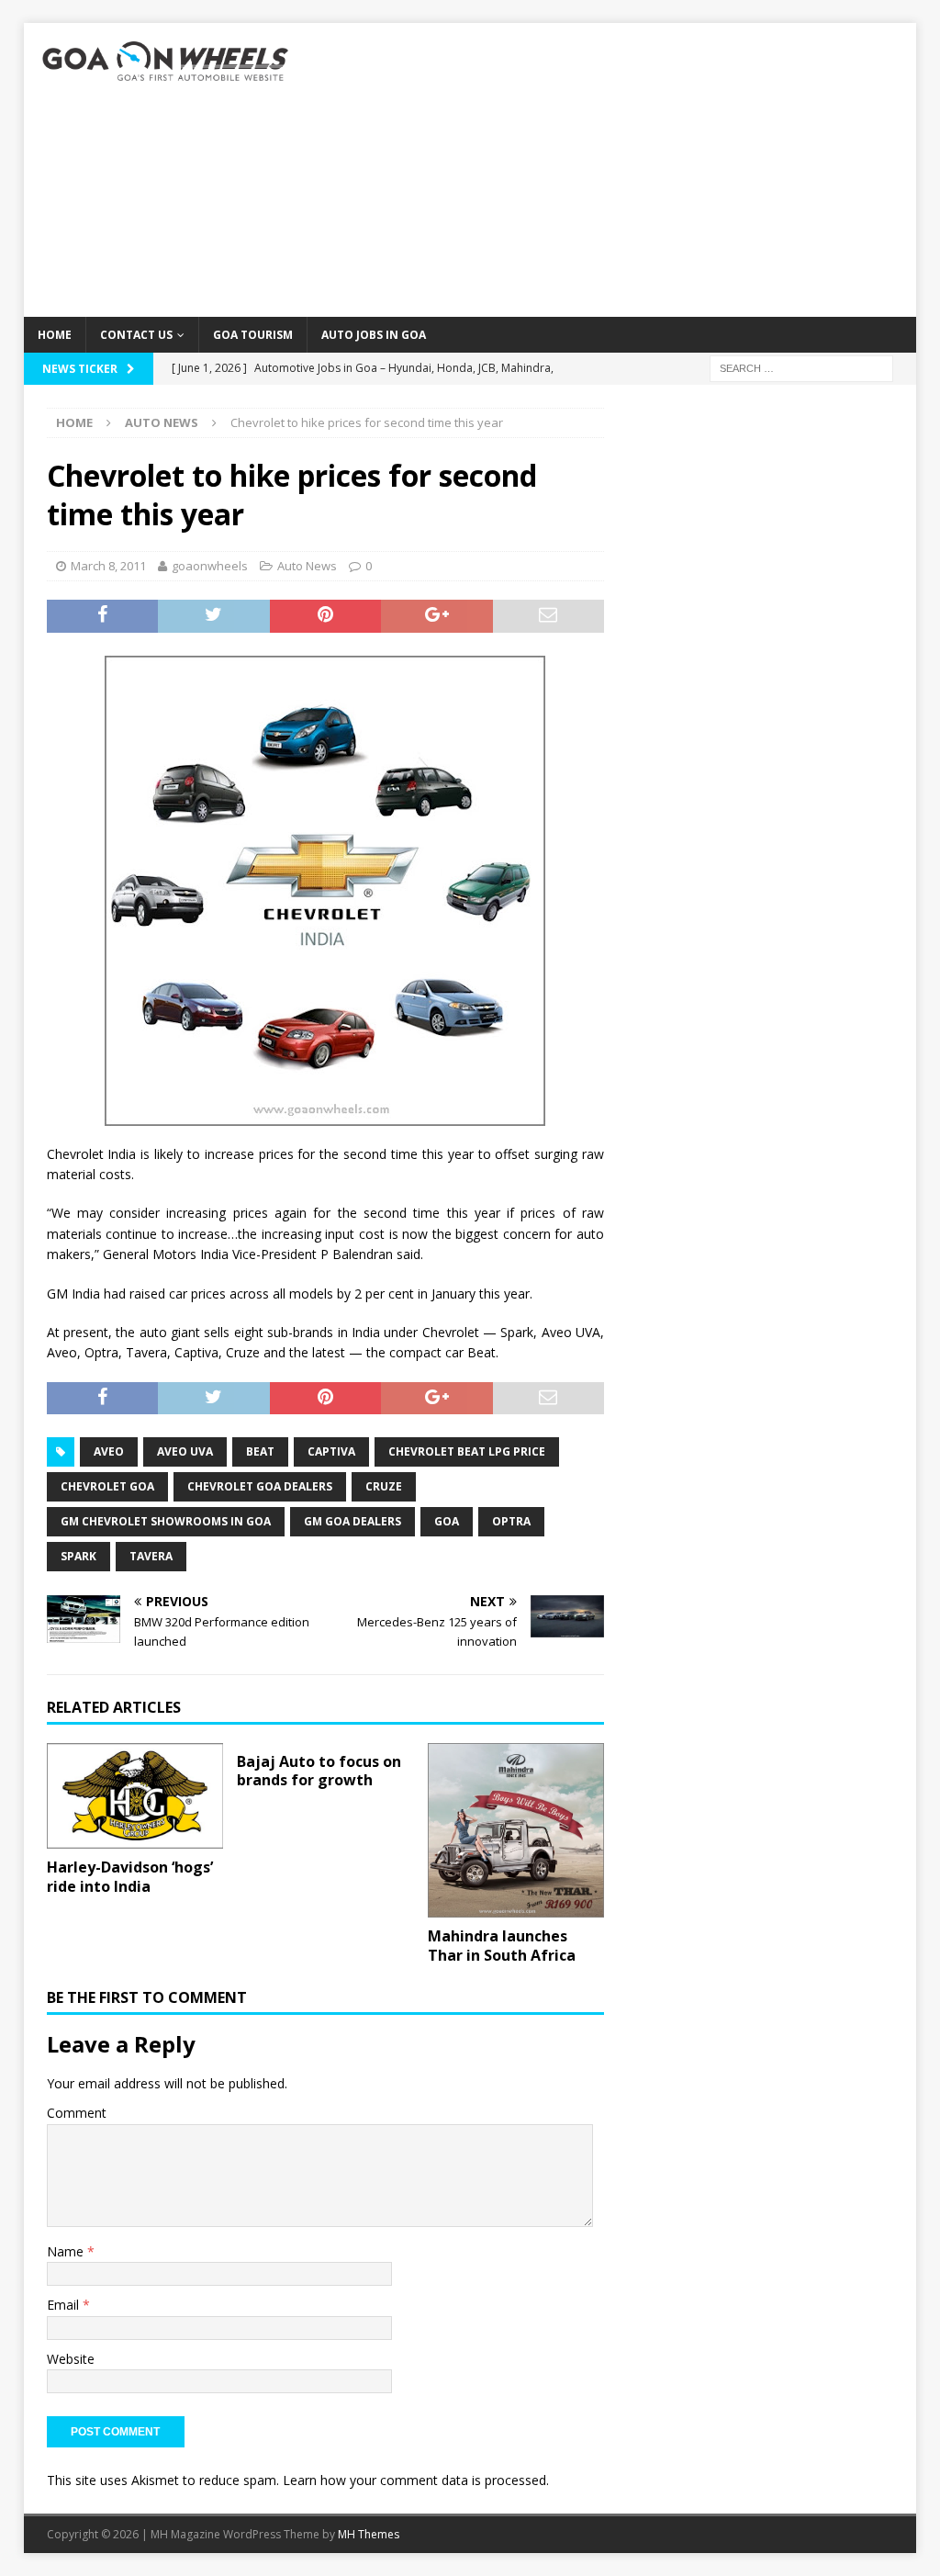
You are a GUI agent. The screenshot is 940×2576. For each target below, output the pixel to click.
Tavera (151, 1556)
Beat (260, 1451)
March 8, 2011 (108, 566)
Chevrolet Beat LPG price (467, 1451)
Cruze (384, 1486)
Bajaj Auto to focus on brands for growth (319, 1771)
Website (71, 2359)
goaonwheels (210, 566)
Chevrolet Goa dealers (260, 1486)
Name (67, 2251)
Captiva (331, 1451)
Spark (78, 1556)
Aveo (109, 1451)
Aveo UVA (185, 1451)
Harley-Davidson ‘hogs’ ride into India (130, 1877)
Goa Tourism (253, 335)
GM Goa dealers (352, 1521)
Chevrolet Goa (107, 1486)
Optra (511, 1521)
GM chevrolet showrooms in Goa (166, 1521)
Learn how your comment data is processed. (416, 2480)
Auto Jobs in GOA (374, 335)
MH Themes (369, 2534)
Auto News (307, 566)
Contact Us (136, 335)
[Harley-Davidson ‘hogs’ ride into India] (135, 1796)
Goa (447, 1521)
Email (65, 2305)
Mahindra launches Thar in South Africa (502, 1946)
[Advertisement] (613, 170)
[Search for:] (801, 367)
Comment (77, 2113)
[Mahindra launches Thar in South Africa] (516, 1831)
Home (55, 335)
